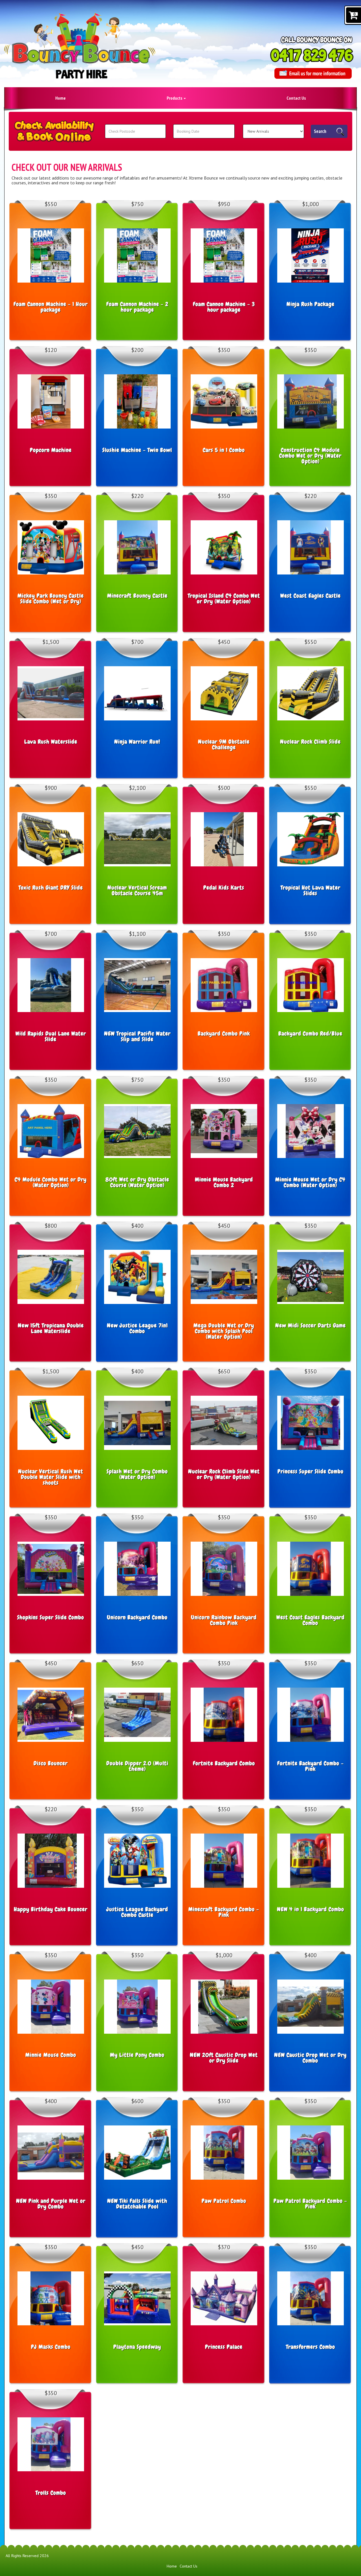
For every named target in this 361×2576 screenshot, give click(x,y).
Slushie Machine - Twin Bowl (137, 450)
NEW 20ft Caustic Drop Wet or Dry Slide (224, 2058)
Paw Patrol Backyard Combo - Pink (310, 2204)
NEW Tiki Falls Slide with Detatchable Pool (137, 2204)
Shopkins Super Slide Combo (51, 1617)
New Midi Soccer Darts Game (311, 1325)
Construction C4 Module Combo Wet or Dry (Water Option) (310, 456)
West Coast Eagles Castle (311, 596)
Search (320, 131)
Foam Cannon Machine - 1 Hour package (51, 307)
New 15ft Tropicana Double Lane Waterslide (51, 1328)
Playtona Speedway (137, 2347)
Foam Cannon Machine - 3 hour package (224, 307)
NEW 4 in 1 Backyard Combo (311, 1909)
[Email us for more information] (313, 73)
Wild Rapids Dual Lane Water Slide (51, 1036)
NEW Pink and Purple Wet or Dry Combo (51, 2204)
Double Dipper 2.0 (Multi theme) (137, 1766)
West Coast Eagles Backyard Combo (311, 1620)
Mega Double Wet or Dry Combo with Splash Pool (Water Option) (224, 1331)
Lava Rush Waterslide (51, 742)
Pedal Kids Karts (224, 888)
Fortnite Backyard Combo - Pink (311, 1766)
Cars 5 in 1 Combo (224, 450)
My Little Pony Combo (137, 2055)
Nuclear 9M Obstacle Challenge (224, 744)
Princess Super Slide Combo (311, 1471)
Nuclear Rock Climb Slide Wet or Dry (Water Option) (224, 1474)
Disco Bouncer (51, 1763)
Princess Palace (224, 2347)
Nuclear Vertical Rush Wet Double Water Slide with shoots (51, 1477)
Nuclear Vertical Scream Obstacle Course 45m (137, 890)
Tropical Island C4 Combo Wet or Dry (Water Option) (224, 598)
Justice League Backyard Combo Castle (137, 1912)
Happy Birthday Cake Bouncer (51, 1909)
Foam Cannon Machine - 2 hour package (137, 307)
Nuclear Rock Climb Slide (310, 742)
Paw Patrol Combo (224, 2201)
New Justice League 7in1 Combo (137, 1328)
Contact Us (296, 98)
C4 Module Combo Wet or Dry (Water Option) (51, 1182)
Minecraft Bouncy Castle (137, 596)
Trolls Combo (51, 2493)
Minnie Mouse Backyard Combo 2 (224, 1182)
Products (175, 98)
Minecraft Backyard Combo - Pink (224, 1912)
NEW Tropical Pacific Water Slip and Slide (137, 1036)
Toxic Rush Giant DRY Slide (51, 888)
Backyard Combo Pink (224, 1034)
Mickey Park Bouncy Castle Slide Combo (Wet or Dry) (51, 598)
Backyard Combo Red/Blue (310, 1034)
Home (60, 98)
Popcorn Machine (51, 450)
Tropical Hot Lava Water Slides (311, 890)
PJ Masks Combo (51, 2347)
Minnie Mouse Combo (51, 2055)
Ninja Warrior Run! (137, 742)
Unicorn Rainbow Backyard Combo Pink (224, 1620)
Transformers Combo (311, 2347)
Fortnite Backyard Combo (224, 1763)
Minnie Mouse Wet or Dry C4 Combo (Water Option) (310, 1182)
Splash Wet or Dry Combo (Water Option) (137, 1474)
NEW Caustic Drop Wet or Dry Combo (310, 2058)
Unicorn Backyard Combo (137, 1617)
